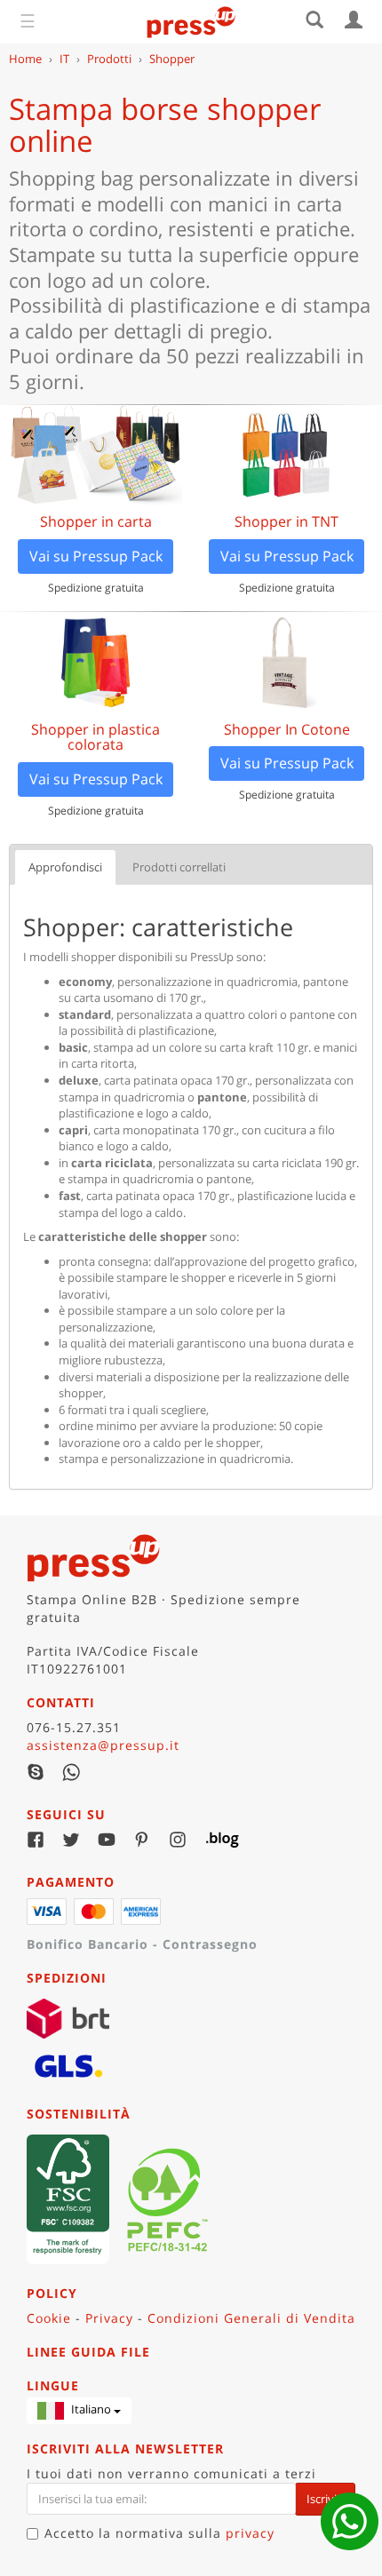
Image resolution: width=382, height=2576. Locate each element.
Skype (36, 1772)
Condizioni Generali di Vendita (251, 2318)
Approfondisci (65, 867)
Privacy (109, 2318)
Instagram (178, 1840)
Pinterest (142, 1840)
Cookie (49, 2318)
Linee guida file (88, 2352)
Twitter (71, 1840)
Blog (213, 1840)
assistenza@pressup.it (103, 1745)
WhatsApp (71, 1772)
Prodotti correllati (179, 867)
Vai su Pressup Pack (96, 556)
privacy (250, 2533)
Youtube (107, 1840)
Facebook (36, 1840)
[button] (79, 2411)
